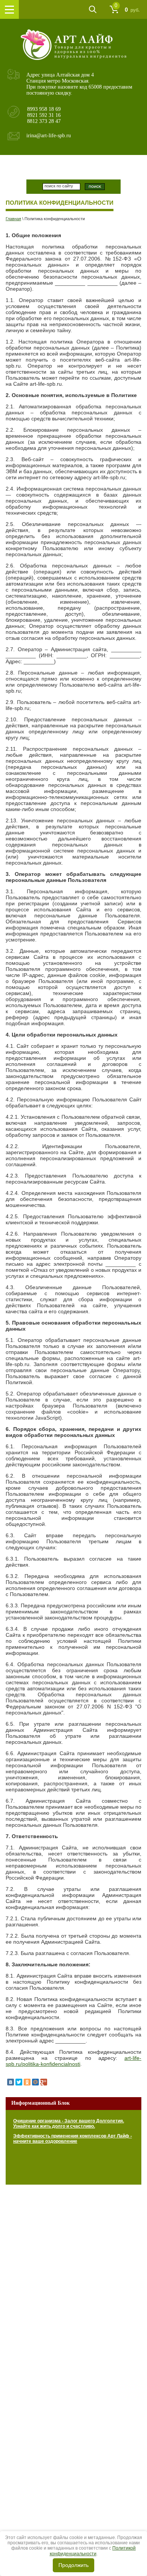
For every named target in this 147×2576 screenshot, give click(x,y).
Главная (13, 219)
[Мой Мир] (35, 2082)
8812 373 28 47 (44, 121)
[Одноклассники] (27, 2082)
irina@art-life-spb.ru (49, 136)
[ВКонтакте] (11, 2082)
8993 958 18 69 (44, 109)
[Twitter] (19, 2082)
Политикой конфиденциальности (93, 2551)
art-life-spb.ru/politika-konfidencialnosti (73, 2061)
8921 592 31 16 (44, 115)
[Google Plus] (44, 2082)
